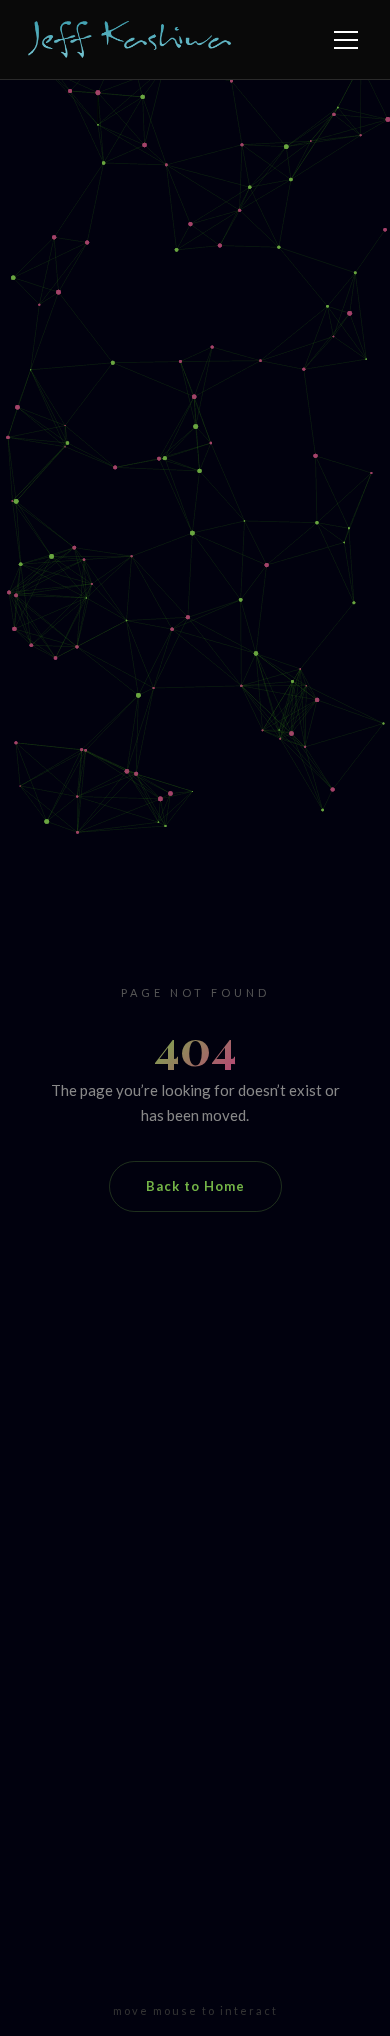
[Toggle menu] (346, 40)
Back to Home (195, 1186)
